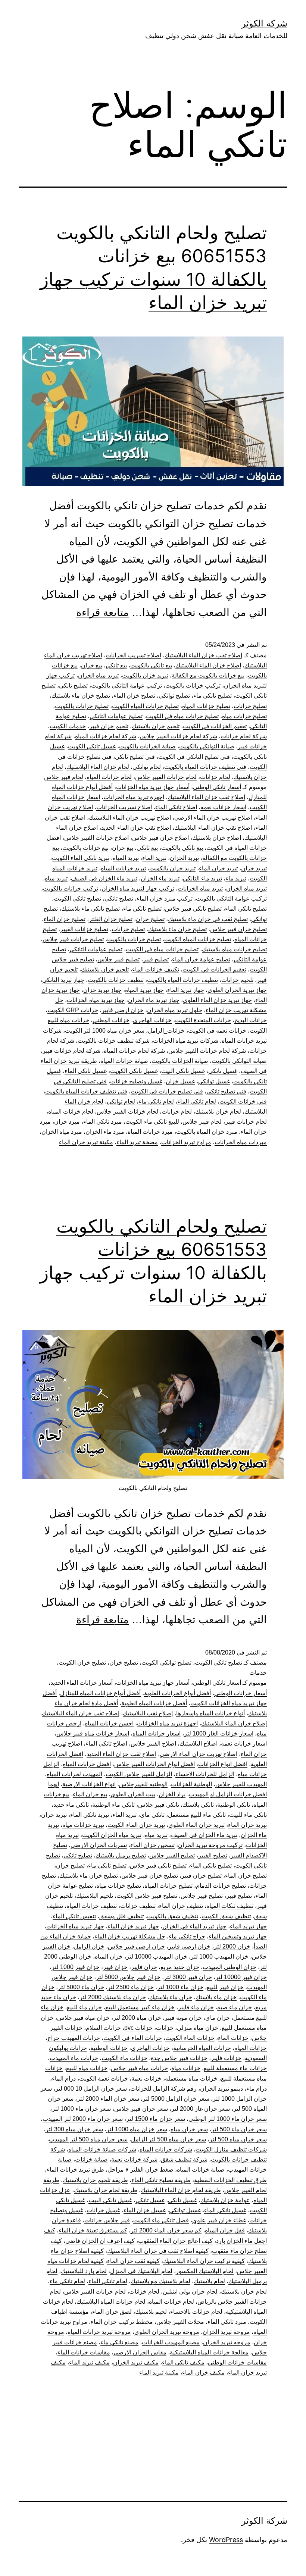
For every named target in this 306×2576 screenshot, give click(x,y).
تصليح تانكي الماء (246, 909)
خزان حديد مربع (180, 1967)
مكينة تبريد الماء (159, 2372)
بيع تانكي (116, 665)
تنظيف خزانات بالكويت (116, 980)
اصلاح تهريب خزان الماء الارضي (213, 818)
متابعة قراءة (102, 612)
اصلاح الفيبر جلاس (153, 1744)
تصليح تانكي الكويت (77, 899)
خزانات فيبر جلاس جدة (179, 2058)
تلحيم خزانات (237, 980)
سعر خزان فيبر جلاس (141, 2109)
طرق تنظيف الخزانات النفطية (230, 2180)
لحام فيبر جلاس (64, 777)
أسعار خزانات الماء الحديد (82, 1683)
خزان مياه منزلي (198, 2028)
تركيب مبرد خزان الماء (165, 899)
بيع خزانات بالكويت (85, 848)
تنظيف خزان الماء (181, 1906)
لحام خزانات (215, 777)
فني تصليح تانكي (135, 757)
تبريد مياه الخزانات (200, 888)
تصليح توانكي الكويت (166, 1663)
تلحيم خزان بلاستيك (156, 726)
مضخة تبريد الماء (137, 1142)
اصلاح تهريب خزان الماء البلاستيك (130, 818)
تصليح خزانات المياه (206, 706)
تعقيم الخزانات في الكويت (215, 726)
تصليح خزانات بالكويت (82, 706)
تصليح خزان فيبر (202, 1876)
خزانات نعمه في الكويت (217, 1031)
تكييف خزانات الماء (156, 969)
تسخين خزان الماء (152, 1845)
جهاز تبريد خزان (102, 990)
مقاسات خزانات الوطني (237, 2362)
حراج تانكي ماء (187, 1936)
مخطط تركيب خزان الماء (122, 2322)
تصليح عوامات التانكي (116, 716)
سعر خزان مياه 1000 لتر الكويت (105, 1031)
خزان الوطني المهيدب (229, 1967)
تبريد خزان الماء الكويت (136, 1825)
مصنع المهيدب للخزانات (171, 2342)
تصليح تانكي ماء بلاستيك (90, 909)
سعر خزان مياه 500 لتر (238, 2139)
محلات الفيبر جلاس (180, 2322)
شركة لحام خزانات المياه (106, 736)
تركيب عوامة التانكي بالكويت (127, 686)
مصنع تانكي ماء (119, 2342)
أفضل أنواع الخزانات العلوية (177, 1693)
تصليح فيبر (156, 959)
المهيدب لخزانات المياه (74, 1774)
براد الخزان (172, 1794)
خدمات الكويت (68, 726)
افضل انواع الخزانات (223, 1764)
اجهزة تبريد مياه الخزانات (134, 797)
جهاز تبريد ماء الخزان (154, 1000)
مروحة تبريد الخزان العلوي (167, 2332)
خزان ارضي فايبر (123, 1010)
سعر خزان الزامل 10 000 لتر (91, 2089)
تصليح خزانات (250, 706)
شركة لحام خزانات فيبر (71, 1051)
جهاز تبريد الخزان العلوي (237, 990)
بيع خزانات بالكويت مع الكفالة (208, 675)
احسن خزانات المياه (109, 1723)
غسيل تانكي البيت (183, 1071)
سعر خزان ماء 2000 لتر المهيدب (83, 2119)
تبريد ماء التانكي (202, 878)
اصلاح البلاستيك (199, 1744)
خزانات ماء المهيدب (74, 2058)
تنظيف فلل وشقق (121, 1916)
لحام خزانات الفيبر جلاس (166, 777)
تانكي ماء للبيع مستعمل (197, 1815)
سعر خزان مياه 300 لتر (74, 2129)
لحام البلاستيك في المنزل (141, 2271)
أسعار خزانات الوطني (241, 1693)
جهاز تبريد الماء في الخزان (194, 1926)
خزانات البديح (251, 1020)
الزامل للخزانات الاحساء (205, 1774)
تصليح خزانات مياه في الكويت (182, 716)
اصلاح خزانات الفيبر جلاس (96, 838)
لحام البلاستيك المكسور (205, 2271)
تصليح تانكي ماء (213, 696)
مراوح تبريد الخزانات (186, 1142)
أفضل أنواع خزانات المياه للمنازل (100, 1693)
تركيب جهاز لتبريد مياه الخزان (138, 888)
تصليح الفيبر (213, 1855)
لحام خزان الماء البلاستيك (98, 767)
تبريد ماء (236, 878)
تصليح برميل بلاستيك (121, 1855)
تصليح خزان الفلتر (111, 919)
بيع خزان (92, 665)
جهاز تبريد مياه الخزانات (96, 1000)
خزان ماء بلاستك (216, 1997)
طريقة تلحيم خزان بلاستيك (95, 2180)
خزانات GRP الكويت (73, 1010)
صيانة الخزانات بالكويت (147, 746)
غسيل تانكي (223, 1071)
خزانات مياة (186, 2068)
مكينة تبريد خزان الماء (86, 1142)
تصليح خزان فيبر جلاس (238, 929)
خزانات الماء (233, 2038)
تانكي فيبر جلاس (159, 1805)
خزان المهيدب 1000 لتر (220, 1957)
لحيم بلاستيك (151, 2312)
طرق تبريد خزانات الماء (75, 2170)
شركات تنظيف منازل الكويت (231, 2149)
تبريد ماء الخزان (160, 878)
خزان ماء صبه (235, 2007)
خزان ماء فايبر (196, 2007)
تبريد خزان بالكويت (145, 675)
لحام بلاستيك (209, 2281)
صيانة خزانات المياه (124, 1061)
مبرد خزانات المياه (150, 1132)
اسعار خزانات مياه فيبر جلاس (93, 1733)
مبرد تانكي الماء (103, 1122)
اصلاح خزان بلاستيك (217, 838)
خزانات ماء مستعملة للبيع (235, 2068)
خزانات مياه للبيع (87, 2068)
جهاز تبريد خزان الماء (133, 1926)
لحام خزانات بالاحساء (196, 2312)
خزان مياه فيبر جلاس (83, 2018)
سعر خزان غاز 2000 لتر (201, 2109)
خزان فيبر (115, 1967)
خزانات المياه (251, 2048)
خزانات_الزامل (166, 1031)
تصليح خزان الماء (134, 696)
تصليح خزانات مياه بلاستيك (234, 949)
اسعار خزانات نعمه (223, 807)
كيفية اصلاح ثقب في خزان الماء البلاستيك (158, 2251)
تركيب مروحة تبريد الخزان (210, 1845)
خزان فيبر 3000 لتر (188, 1977)
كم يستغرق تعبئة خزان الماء (93, 2230)
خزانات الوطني (111, 1020)
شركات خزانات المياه (166, 2149)
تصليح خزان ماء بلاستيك (81, 696)
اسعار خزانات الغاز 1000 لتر (219, 1733)
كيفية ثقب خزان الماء (133, 2261)
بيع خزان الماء (90, 1794)
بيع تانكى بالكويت (151, 665)
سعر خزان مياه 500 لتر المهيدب (88, 2139)
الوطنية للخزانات (191, 1784)
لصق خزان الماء (112, 2312)
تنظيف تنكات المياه (230, 1906)
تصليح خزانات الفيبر (84, 929)
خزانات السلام (103, 2028)
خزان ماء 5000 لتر (81, 1987)
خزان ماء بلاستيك (171, 1997)
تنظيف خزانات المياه (92, 1906)
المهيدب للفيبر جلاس (241, 1784)
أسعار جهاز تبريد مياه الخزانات (153, 787)
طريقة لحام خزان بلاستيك (106, 2190)
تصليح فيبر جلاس (118, 959)
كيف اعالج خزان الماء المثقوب (175, 2241)
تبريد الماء (154, 858)
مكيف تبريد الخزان (136, 2362)
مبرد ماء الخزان (105, 1132)
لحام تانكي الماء (197, 1101)
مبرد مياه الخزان (62, 1132)
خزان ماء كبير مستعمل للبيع (140, 2007)
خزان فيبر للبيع (225, 1987)
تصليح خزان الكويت (82, 1663)
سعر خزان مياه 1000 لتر (137, 2129)
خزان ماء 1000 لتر (180, 1987)
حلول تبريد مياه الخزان (175, 1010)
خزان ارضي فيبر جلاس (136, 1946)
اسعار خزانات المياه (157, 1733)
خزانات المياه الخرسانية (202, 2048)
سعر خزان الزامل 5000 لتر (176, 2099)
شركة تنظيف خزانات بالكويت (114, 1041)
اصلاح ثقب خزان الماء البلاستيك (213, 828)
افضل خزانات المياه (87, 1764)
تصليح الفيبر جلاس (172, 1855)
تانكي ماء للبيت (248, 1815)
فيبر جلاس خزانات (107, 2220)
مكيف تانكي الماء (183, 2362)
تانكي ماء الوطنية (113, 1805)
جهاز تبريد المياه (144, 990)
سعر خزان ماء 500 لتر (239, 2129)
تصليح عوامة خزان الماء (201, 959)
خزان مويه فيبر (183, 2018)
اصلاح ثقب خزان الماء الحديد (136, 828)
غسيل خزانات (103, 2210)
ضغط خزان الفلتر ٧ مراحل (140, 2170)
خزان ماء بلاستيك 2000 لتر (113, 1997)
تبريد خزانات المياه (123, 868)
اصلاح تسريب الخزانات (133, 655)
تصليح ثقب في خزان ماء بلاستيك (208, 919)
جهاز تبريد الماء (186, 990)
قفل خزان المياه (225, 2230)
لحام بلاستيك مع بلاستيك (160, 2281)
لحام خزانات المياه (109, 777)
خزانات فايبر (226, 2058)
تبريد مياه (56, 878)
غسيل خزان (180, 1081)
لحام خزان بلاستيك (218, 1112)
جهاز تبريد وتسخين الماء (238, 1936)
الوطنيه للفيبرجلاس (143, 1784)
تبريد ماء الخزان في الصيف (104, 878)
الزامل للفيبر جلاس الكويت (139, 1774)
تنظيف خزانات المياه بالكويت (182, 980)
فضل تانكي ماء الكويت (161, 2220)
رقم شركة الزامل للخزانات (163, 2089)
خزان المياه (109, 1957)
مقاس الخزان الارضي (140, 2352)
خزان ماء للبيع (84, 2007)
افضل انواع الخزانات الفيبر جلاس (154, 1764)
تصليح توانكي (174, 696)
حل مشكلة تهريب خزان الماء (130, 1936)
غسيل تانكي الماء (86, 1071)
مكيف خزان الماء (203, 2372)
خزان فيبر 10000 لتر (241, 1977)
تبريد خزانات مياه (83, 1825)
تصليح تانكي (73, 686)
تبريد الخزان (184, 858)
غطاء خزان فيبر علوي (219, 2220)
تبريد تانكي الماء (90, 1815)
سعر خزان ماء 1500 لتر (156, 2119)
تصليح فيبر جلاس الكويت (147, 1896)
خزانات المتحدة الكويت (203, 1020)
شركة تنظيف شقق (184, 2159)
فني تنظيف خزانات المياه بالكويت (205, 767)
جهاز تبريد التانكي (63, 980)
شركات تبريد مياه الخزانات (186, 1041)
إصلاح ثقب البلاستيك (148, 1713)
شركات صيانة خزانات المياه (102, 2149)
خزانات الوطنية (109, 2048)
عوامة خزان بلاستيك (225, 2200)
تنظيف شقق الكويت (226, 1916)
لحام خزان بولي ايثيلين (190, 2292)
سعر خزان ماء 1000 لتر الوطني (228, 2119)
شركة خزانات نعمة (134, 2159)
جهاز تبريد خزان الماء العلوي (217, 1000)
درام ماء (257, 2089)
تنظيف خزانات (138, 1906)
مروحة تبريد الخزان (226, 2332)
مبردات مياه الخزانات (241, 1142)
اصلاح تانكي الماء (176, 807)
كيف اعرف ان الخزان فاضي (100, 2241)
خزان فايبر (144, 1967)
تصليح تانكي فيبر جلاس (193, 909)
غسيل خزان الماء (145, 2210)
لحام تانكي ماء (156, 1101)
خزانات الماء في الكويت (133, 2038)
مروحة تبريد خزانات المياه (99, 2332)
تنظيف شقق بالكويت (173, 1916)
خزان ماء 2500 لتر (131, 1987)
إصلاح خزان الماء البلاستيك (234, 1723)
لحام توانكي (147, 767)
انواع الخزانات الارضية (89, 1784)
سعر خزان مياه (189, 2129)
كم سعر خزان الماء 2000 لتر (166, 2230)
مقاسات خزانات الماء (84, 2352)
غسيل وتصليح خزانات (136, 1081)
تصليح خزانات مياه (244, 716)
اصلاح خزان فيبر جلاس (160, 838)
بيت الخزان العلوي (133, 1794)
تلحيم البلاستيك (95, 1896)
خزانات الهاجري (152, 1020)
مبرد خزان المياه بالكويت (207, 1132)
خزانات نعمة (146, 2079)
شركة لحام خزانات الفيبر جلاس (178, 736)
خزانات (165, 2028)
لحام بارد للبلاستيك (84, 2271)
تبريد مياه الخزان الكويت (112, 1835)
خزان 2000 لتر (232, 1946)
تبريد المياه (126, 858)
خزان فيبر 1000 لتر (76, 1967)
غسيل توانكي (214, 1081)
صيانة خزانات (91, 2159)
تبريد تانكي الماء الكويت (81, 858)
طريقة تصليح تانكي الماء (161, 2180)
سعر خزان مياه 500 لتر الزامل (168, 2139)
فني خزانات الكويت (243, 1101)
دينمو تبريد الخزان (221, 2089)
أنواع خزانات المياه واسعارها (210, 1713)
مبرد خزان (67, 1122)
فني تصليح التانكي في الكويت (194, 757)
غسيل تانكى (182, 2200)
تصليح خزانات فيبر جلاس (73, 939)
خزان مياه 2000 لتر (137, 2018)
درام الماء (64, 2079)
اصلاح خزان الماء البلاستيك (208, 665)
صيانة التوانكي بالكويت (207, 746)
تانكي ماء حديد (71, 1805)
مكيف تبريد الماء (89, 2362)
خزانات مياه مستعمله (191, 2079)
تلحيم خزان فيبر (109, 726)
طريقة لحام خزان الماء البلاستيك (181, 2190)
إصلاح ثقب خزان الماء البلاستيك (203, 655)
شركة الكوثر (264, 23)
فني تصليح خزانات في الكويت (167, 1091)
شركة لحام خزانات (244, 736)
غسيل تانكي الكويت (92, 746)
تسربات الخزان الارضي (99, 1845)
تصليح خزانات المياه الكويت (145, 706)
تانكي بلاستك (198, 1805)
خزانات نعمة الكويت (104, 2079)
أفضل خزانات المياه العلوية (154, 1703)
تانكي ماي (152, 1815)
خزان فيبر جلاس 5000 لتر (128, 1977)
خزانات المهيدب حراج (74, 2038)
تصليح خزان (150, 919)
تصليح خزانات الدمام (221, 1886)
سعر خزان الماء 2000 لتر (108, 2099)
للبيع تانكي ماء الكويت (152, 1122)
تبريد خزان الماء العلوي (196, 1825)
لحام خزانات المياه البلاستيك (111, 2302)
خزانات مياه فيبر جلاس (139, 2068)
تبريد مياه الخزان (98, 675)
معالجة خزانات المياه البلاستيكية (209, 2352)
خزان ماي (218, 2018)
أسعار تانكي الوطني (217, 787)
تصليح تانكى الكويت (218, 1663)
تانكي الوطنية (234, 1805)
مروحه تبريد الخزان (227, 2342)
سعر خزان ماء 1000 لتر (81, 2109)
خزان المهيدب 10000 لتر (157, 1957)
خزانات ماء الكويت (124, 2058)
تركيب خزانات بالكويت (193, 686)
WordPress (226, 2540)
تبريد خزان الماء (218, 868)
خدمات (258, 1673)
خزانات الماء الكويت (190, 2038)
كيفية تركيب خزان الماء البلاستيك (204, 2261)
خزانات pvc (138, 2028)
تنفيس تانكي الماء (74, 1916)
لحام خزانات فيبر (246, 1122)
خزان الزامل (89, 1946)
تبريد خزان (254, 868)
